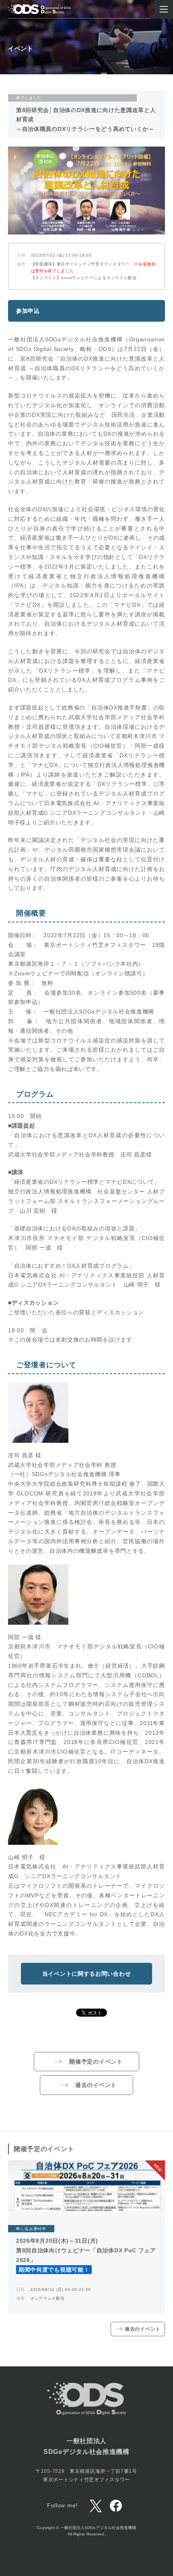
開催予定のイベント (96, 2062)
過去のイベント (96, 2085)
